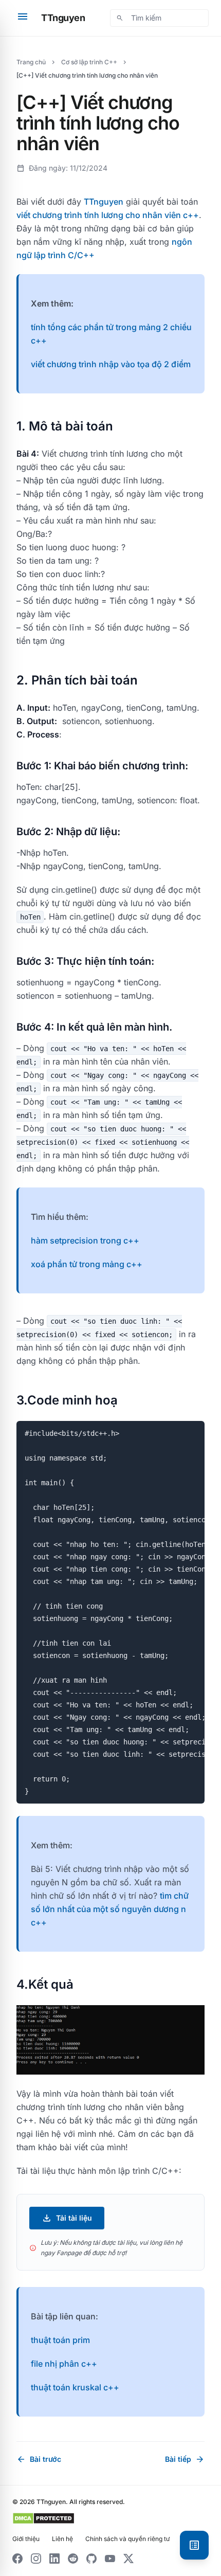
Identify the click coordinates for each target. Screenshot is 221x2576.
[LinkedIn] (54, 2559)
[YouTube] (110, 2559)
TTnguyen (63, 18)
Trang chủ (31, 62)
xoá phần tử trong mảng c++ (87, 1264)
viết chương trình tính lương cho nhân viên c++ (108, 215)
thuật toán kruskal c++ (75, 2387)
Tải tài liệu (67, 2218)
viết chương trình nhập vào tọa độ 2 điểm (111, 364)
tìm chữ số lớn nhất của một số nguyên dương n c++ (110, 1909)
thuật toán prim (60, 2340)
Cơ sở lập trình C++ (89, 62)
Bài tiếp (185, 2459)
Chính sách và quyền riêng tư (127, 2539)
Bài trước (39, 2459)
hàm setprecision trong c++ (85, 1240)
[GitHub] (91, 2559)
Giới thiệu (26, 2539)
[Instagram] (36, 2559)
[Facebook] (17, 2559)
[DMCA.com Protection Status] (43, 2518)
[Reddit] (73, 2559)
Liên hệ (62, 2539)
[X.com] (128, 2559)
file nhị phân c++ (64, 2364)
